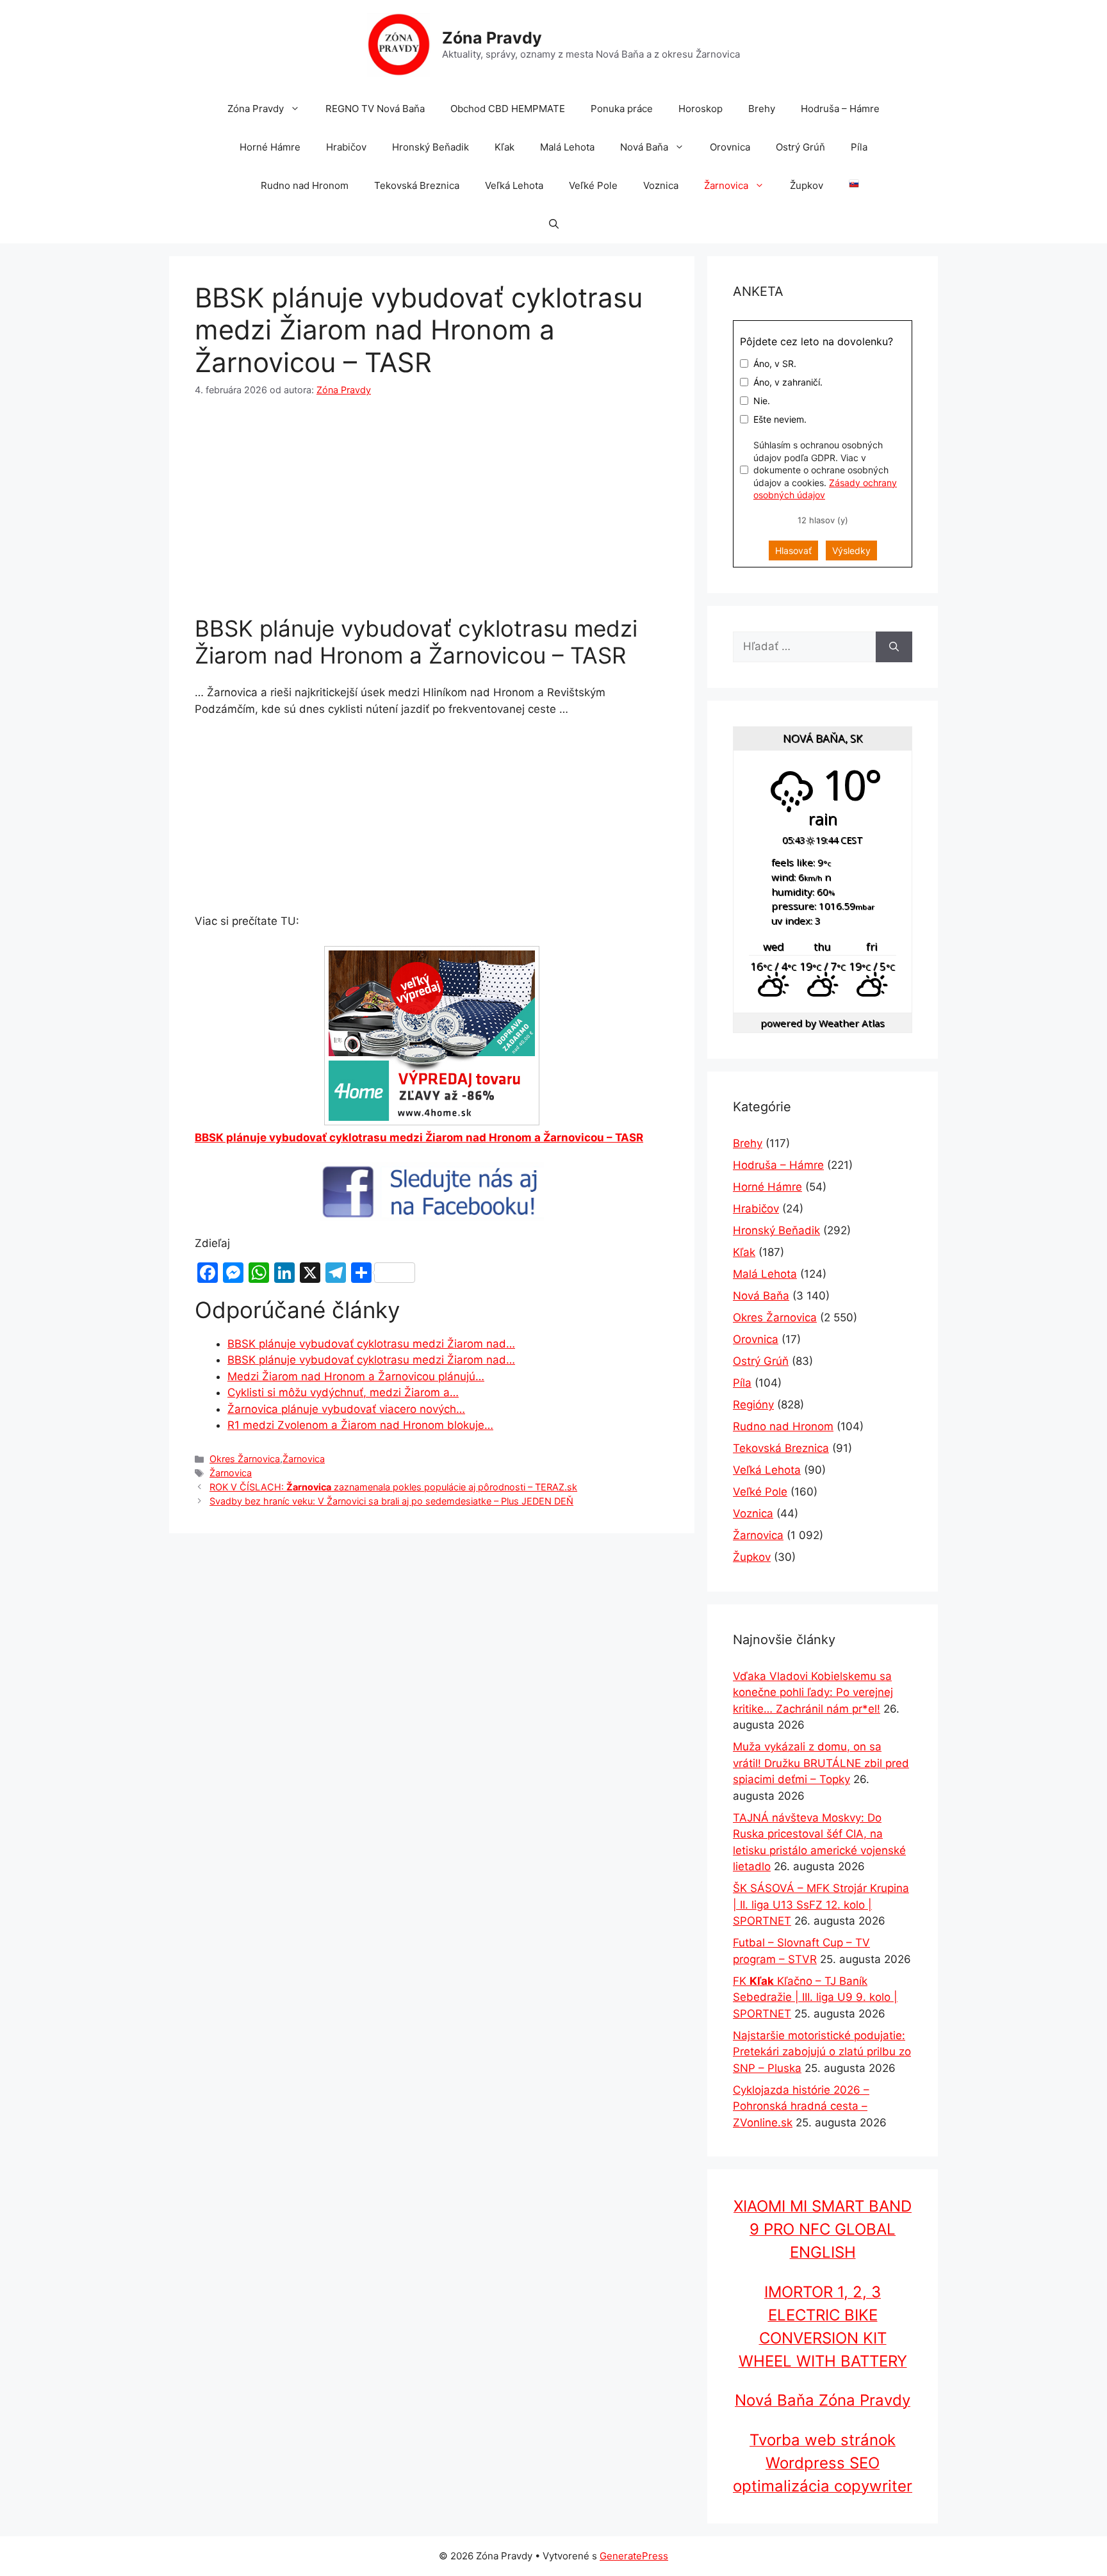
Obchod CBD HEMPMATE (508, 109)
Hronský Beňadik (430, 147)
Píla (859, 147)
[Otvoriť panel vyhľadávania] (554, 224)
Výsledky (851, 550)
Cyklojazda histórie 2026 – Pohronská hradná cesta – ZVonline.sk (801, 2106)
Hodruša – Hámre (840, 109)
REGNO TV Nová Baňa (375, 109)
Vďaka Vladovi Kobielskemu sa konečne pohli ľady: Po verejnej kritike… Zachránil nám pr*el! (813, 1692)
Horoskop (701, 109)
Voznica (661, 185)
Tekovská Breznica (417, 185)
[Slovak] (848, 186)
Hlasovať (793, 550)
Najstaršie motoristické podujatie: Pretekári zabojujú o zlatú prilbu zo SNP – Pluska (822, 2052)
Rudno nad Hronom (305, 185)
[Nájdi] (894, 647)
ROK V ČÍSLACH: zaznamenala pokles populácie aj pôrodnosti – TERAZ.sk (393, 1487)
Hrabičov (346, 147)
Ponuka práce (622, 109)
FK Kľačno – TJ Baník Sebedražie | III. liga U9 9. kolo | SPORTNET (815, 1997)
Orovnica (730, 147)
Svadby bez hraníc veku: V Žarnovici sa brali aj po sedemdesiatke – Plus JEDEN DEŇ (391, 1501)
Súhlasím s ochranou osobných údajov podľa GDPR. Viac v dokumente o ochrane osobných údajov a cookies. (825, 470)
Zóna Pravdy (492, 38)
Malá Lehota (567, 147)
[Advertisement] (432, 509)
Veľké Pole (593, 185)
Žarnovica (726, 185)
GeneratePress (634, 2556)
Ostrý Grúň (800, 147)
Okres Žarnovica (245, 1459)
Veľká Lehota (514, 185)
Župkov (807, 185)
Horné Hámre (270, 147)
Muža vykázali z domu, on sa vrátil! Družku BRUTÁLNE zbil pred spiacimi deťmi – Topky (821, 1763)
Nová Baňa (644, 147)
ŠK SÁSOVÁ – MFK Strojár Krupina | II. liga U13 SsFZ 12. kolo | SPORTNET (821, 1904)
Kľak (504, 147)
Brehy (762, 109)
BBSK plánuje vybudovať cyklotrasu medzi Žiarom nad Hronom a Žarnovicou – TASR (419, 1137)
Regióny (753, 1405)
